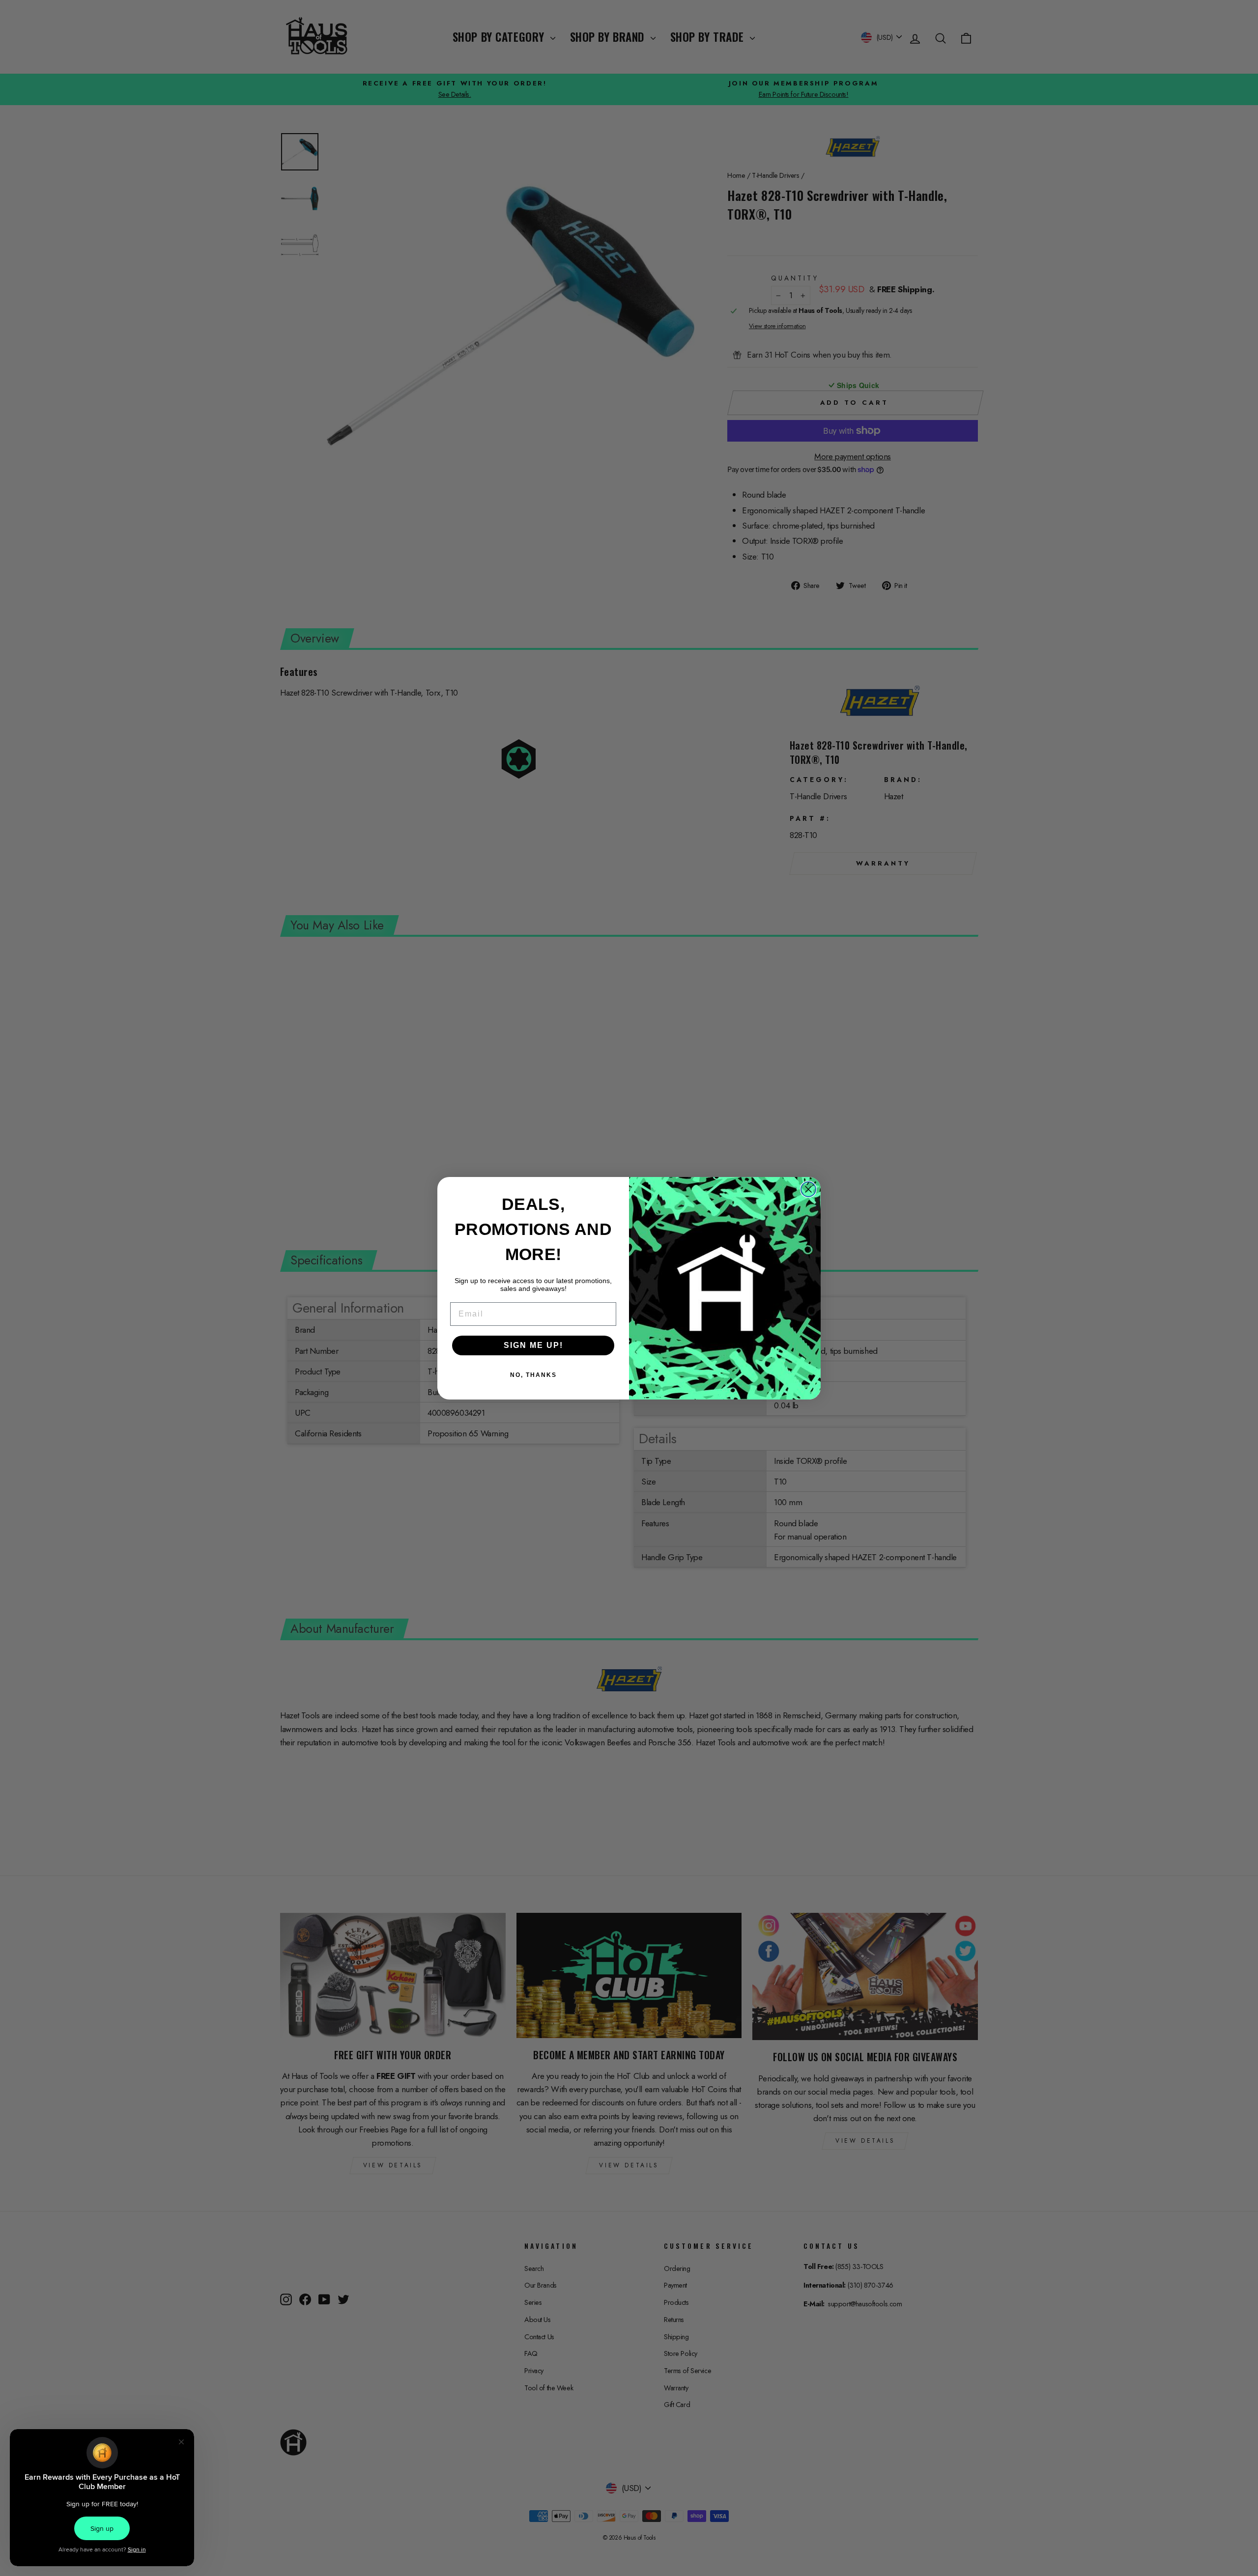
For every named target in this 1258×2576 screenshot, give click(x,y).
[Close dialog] (808, 1189)
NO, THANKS (533, 1375)
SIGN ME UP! (533, 1345)
